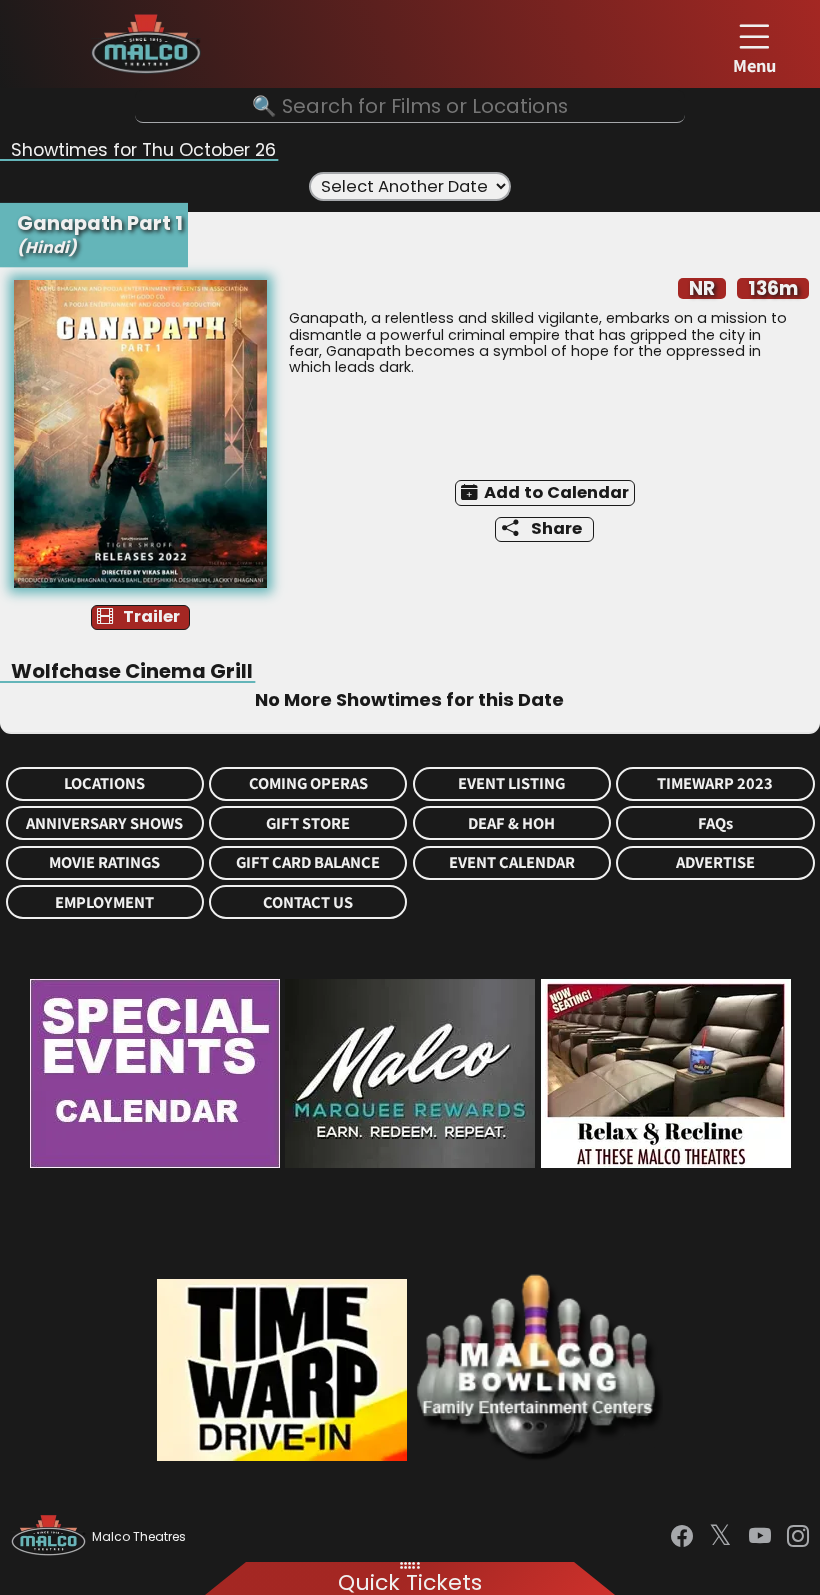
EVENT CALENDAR (512, 862)
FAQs (715, 823)
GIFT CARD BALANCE (308, 862)
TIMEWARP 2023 (715, 783)
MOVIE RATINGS (104, 862)
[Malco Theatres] (51, 1537)
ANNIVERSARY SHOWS (104, 823)
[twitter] (720, 1537)
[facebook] (682, 1536)
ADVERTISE (715, 862)
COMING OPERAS (308, 783)
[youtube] (760, 1536)
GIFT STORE (308, 823)
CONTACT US (308, 902)
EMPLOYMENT (104, 902)
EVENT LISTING (511, 783)
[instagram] (798, 1536)
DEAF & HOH (511, 823)
